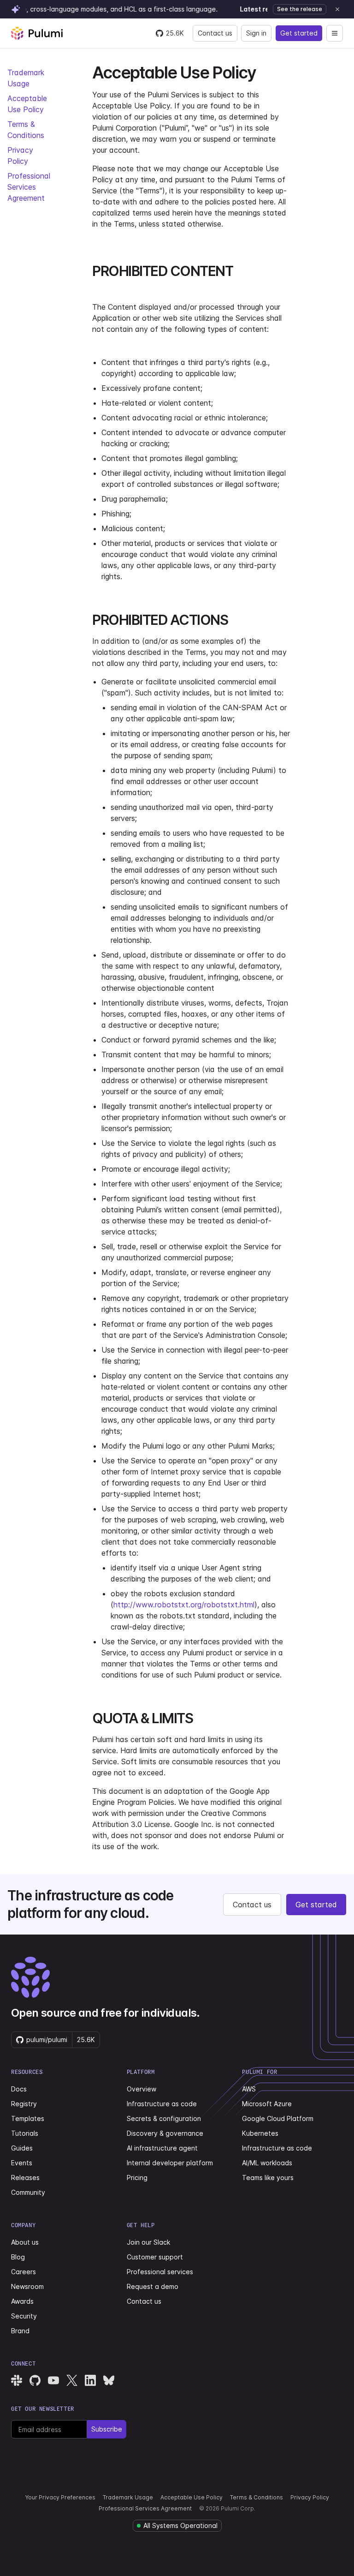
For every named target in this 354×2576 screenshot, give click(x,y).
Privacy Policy (310, 2497)
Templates (28, 2118)
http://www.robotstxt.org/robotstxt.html (184, 1605)
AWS (249, 2089)
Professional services (160, 2272)
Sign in (256, 33)
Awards (22, 2301)
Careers (24, 2272)
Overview (142, 2089)
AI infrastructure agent (162, 2148)
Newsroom (27, 2286)
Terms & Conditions (257, 2497)
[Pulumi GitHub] (35, 2380)
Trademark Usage (128, 2497)
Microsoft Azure (267, 2104)
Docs (19, 2089)
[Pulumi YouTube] (53, 2380)
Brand (20, 2331)
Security (24, 2316)
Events (22, 2163)
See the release (300, 9)
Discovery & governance (165, 2133)
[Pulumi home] (37, 33)
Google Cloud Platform (278, 2118)
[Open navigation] (335, 33)
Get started (299, 33)
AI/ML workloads (267, 2163)
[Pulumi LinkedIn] (90, 2380)
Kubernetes (260, 2133)
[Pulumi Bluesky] (109, 2380)
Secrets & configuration (164, 2118)
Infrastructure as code (162, 2104)
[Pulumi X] (72, 2380)
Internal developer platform (170, 2163)
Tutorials (25, 2133)
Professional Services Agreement (29, 187)
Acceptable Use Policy (192, 2497)
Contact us (215, 33)
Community (28, 2192)
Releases (25, 2178)
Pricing (137, 2178)
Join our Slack (148, 2242)
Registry (24, 2104)
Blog (18, 2257)
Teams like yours (268, 2178)
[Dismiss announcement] (337, 9)
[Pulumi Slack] (17, 2380)
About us (25, 2242)
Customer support (155, 2257)
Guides (22, 2148)
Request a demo (153, 2286)
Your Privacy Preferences (60, 2497)
